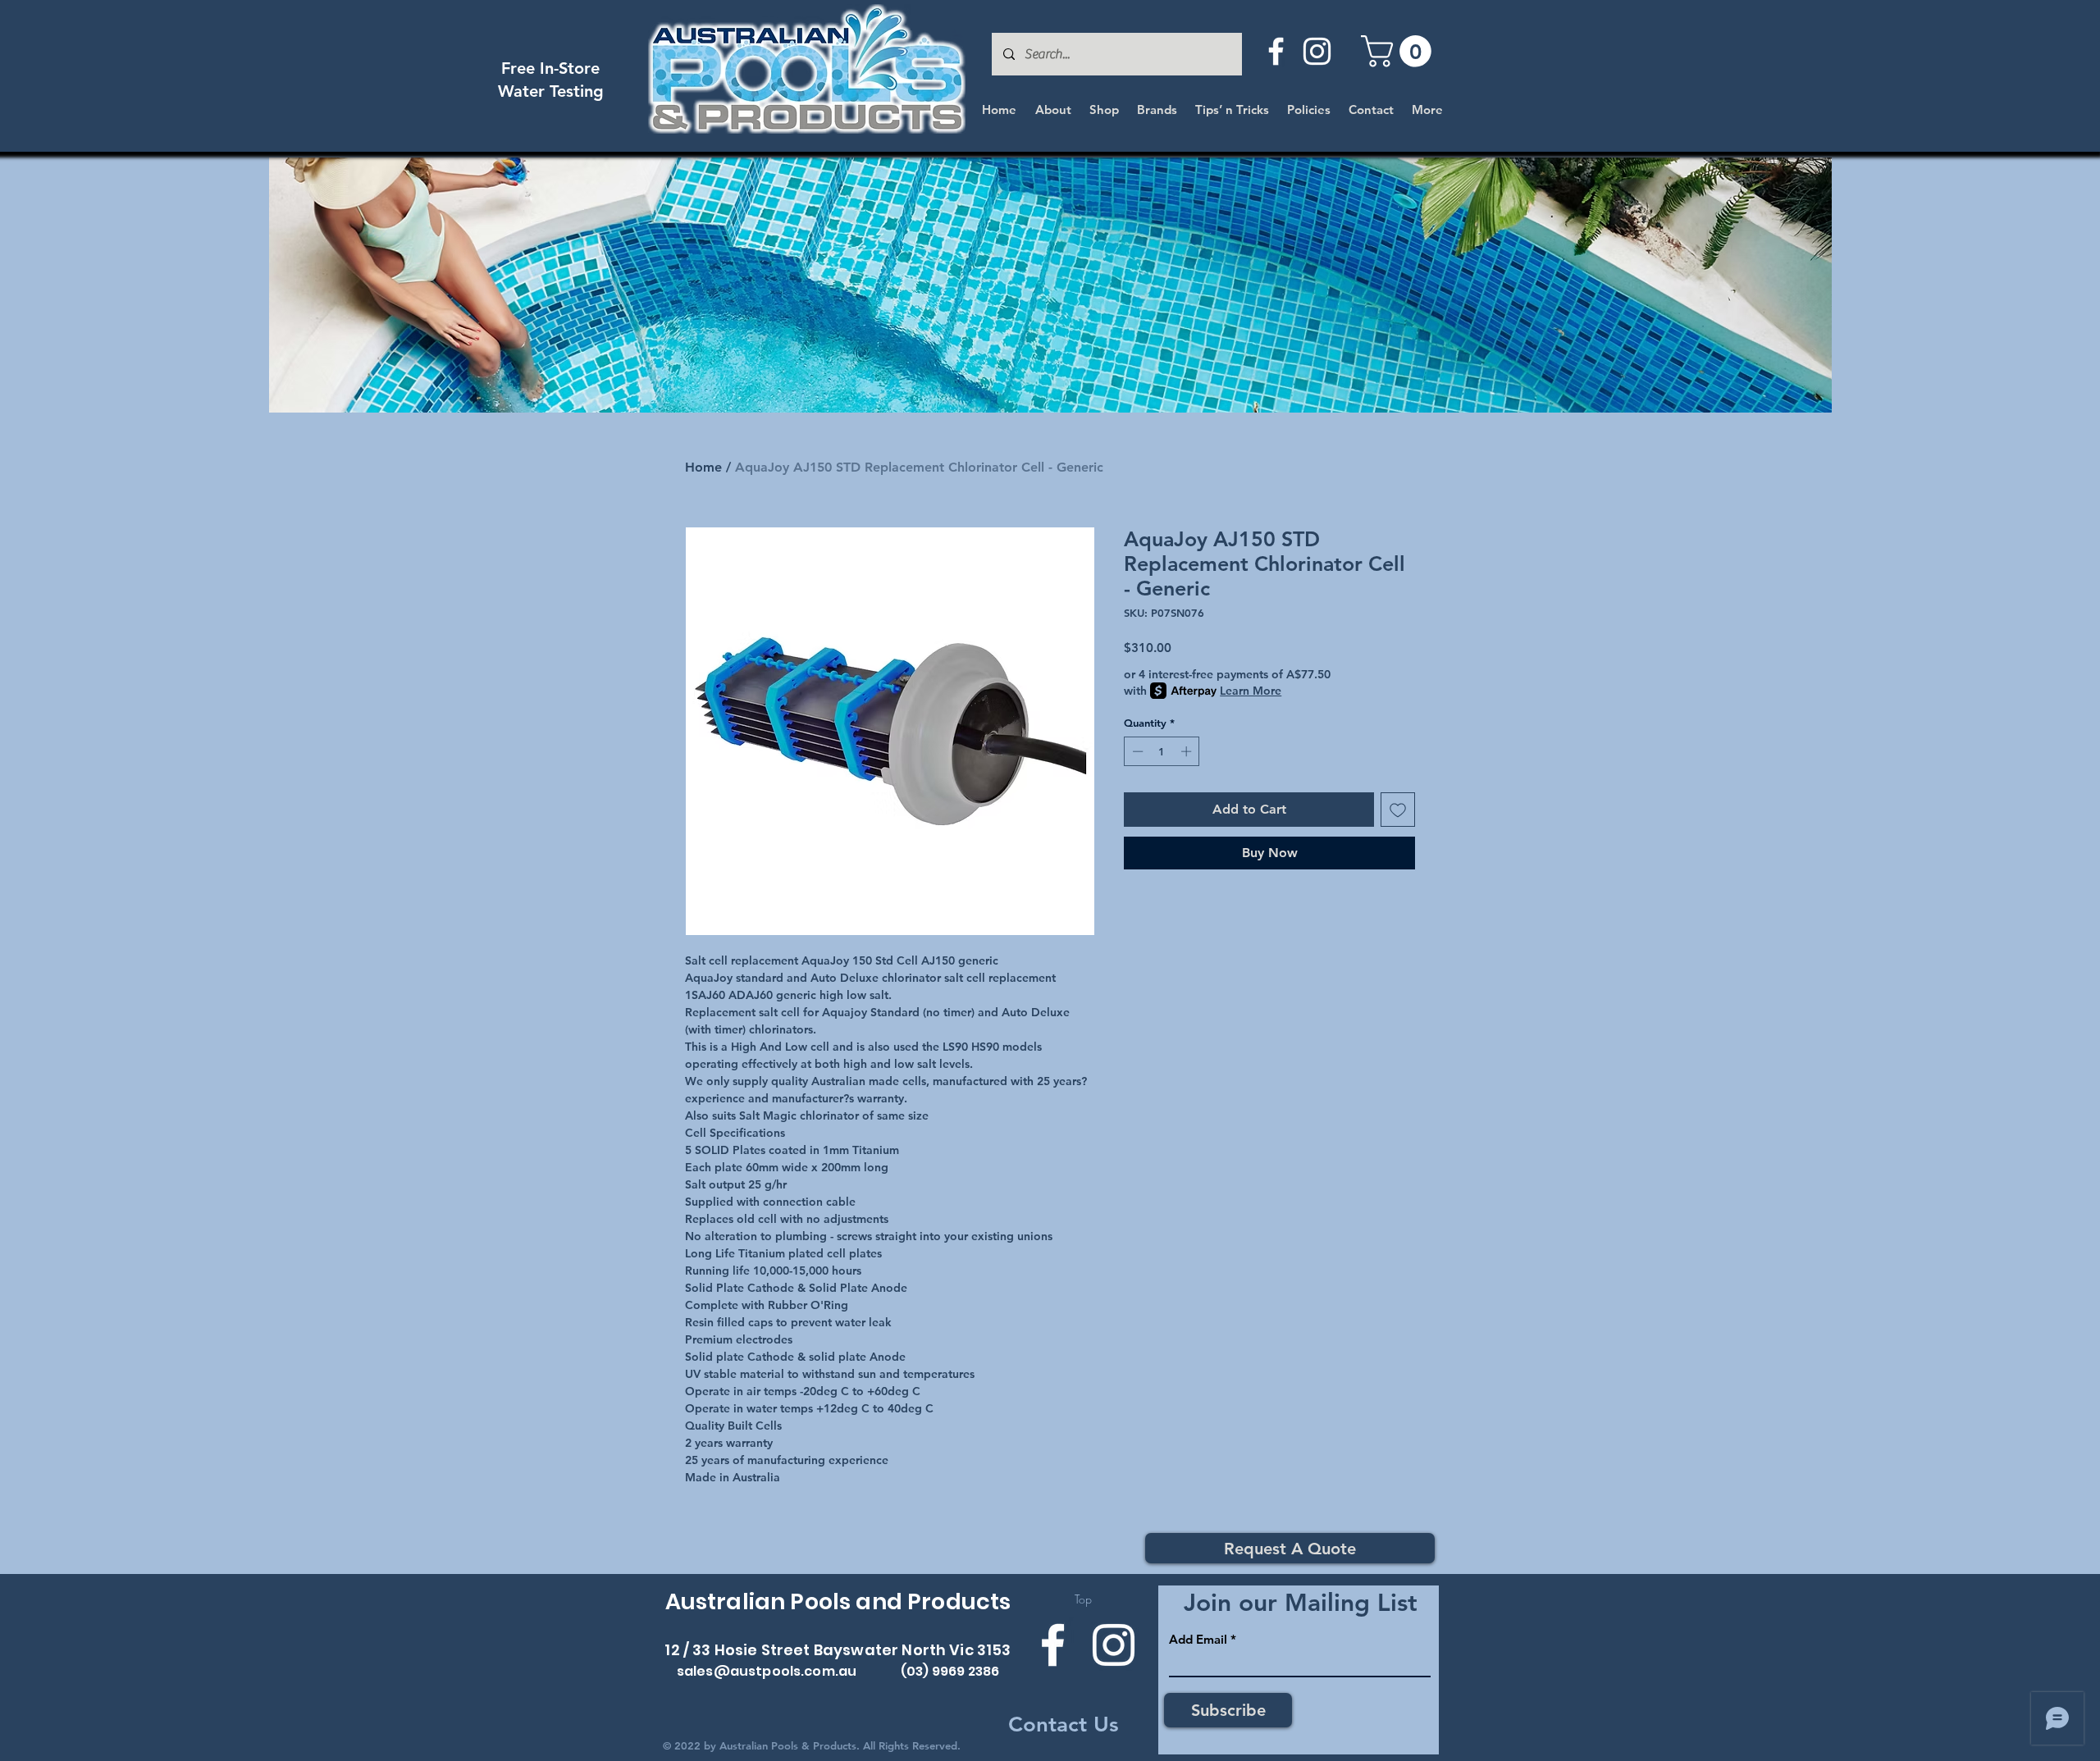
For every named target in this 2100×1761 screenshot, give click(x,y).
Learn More (1251, 691)
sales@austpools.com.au (767, 1671)
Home (703, 467)
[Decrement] (1136, 751)
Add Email (1198, 1639)
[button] (1400, 51)
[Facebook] (1276, 51)
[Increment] (1188, 751)
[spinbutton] (1162, 751)
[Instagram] (1317, 51)
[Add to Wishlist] (1398, 810)
